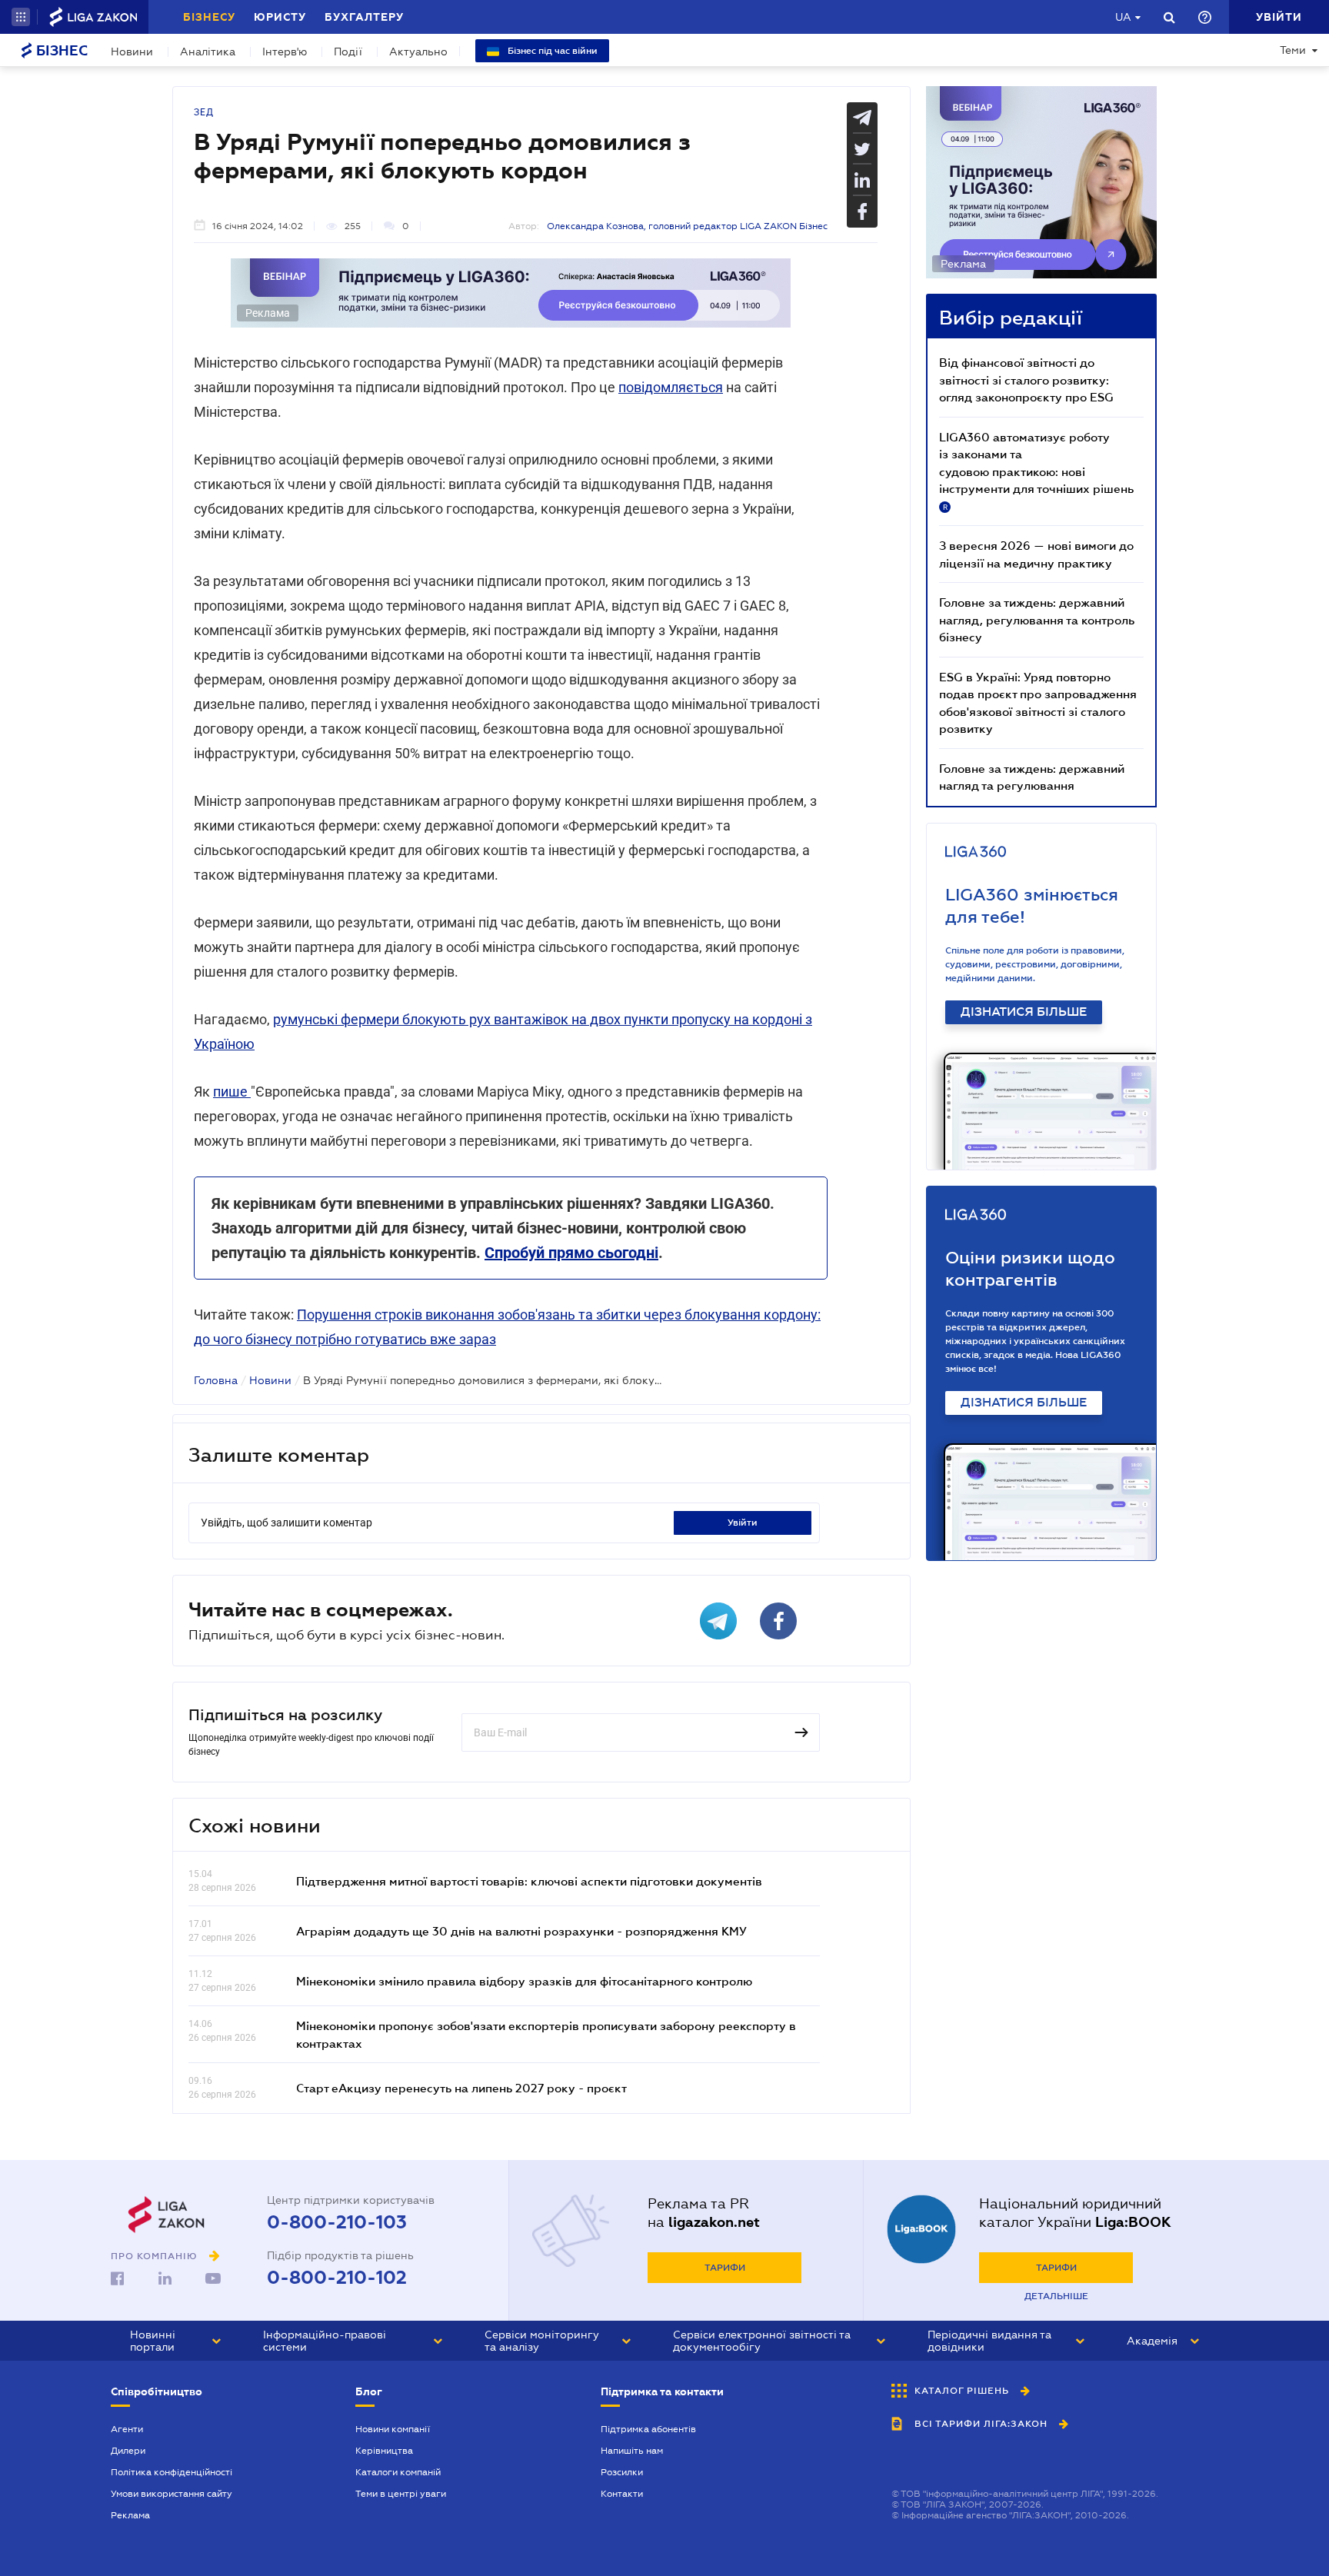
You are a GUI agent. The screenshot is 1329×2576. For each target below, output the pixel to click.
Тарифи (725, 2268)
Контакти (622, 2494)
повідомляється (671, 387)
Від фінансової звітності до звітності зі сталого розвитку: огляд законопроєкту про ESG (1026, 379)
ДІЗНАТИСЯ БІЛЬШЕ (1024, 1012)
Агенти (127, 2429)
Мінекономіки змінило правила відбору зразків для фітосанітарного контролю (524, 1981)
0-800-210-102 (337, 2278)
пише (232, 1092)
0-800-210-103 (337, 2222)
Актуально (418, 52)
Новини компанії (393, 2429)
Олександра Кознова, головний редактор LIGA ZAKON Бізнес (687, 226)
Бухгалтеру (364, 17)
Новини (132, 52)
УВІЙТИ (743, 1523)
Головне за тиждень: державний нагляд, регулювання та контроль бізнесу (1037, 619)
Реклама (130, 2515)
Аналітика (208, 52)
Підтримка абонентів (648, 2429)
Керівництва (384, 2451)
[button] (21, 17)
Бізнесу (209, 17)
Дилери (128, 2451)
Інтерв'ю (285, 52)
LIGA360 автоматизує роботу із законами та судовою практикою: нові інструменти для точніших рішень (1036, 471)
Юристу (280, 17)
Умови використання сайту (172, 2494)
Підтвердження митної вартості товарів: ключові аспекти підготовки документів (529, 1881)
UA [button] (1123, 17)
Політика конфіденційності (172, 2472)
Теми (1293, 50)
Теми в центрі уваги (401, 2494)
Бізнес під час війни (551, 51)
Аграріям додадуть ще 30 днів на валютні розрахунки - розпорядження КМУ (521, 1931)
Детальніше (1056, 2296)
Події (348, 52)
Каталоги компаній (398, 2472)
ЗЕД (204, 112)
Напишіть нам (632, 2451)
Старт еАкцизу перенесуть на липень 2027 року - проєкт (461, 2088)
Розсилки (622, 2472)
